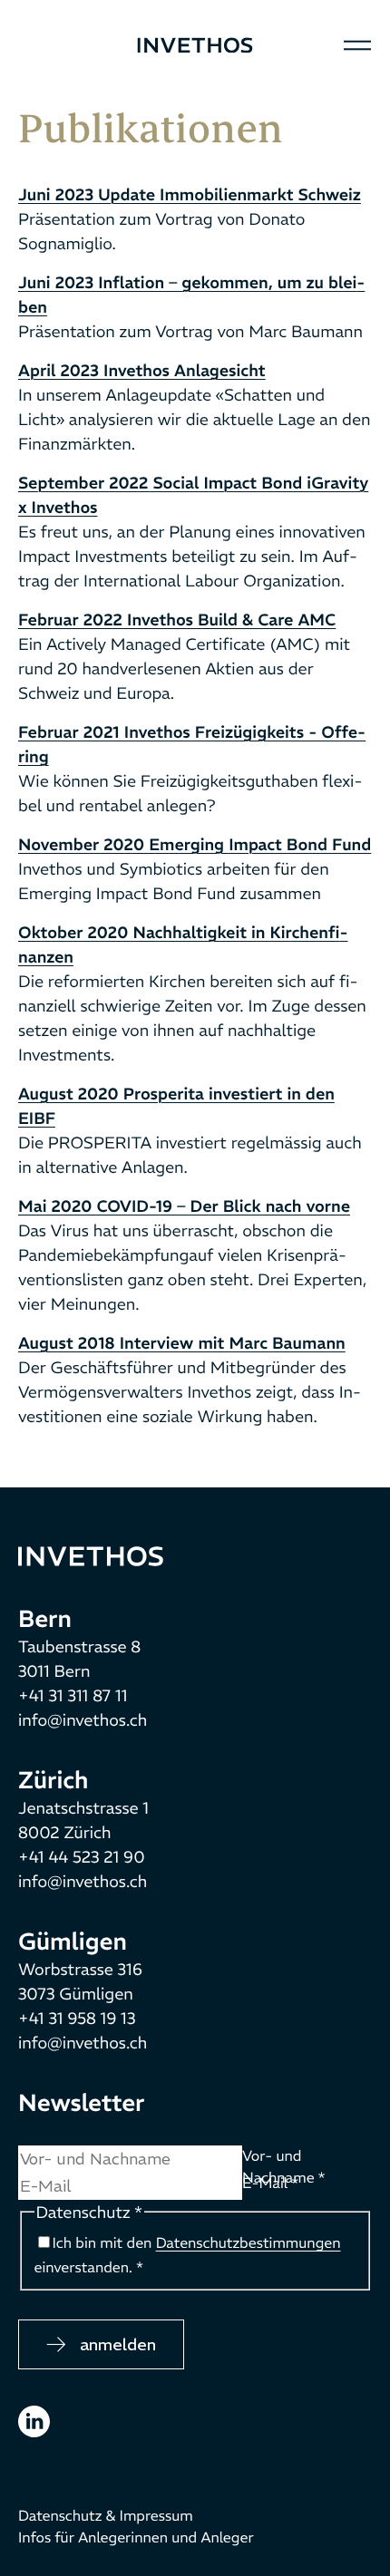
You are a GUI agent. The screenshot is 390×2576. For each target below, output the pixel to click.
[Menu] (357, 45)
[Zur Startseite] (195, 45)
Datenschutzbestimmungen (249, 2243)
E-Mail (270, 2184)
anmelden (118, 2344)
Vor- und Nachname (283, 2167)
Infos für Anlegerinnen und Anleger (136, 2538)
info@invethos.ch (83, 1720)
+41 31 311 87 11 (73, 1695)
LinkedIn (34, 2421)
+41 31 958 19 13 (77, 2018)
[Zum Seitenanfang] (91, 1554)
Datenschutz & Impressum (106, 2516)
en (64, 46)
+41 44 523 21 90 (82, 1857)
